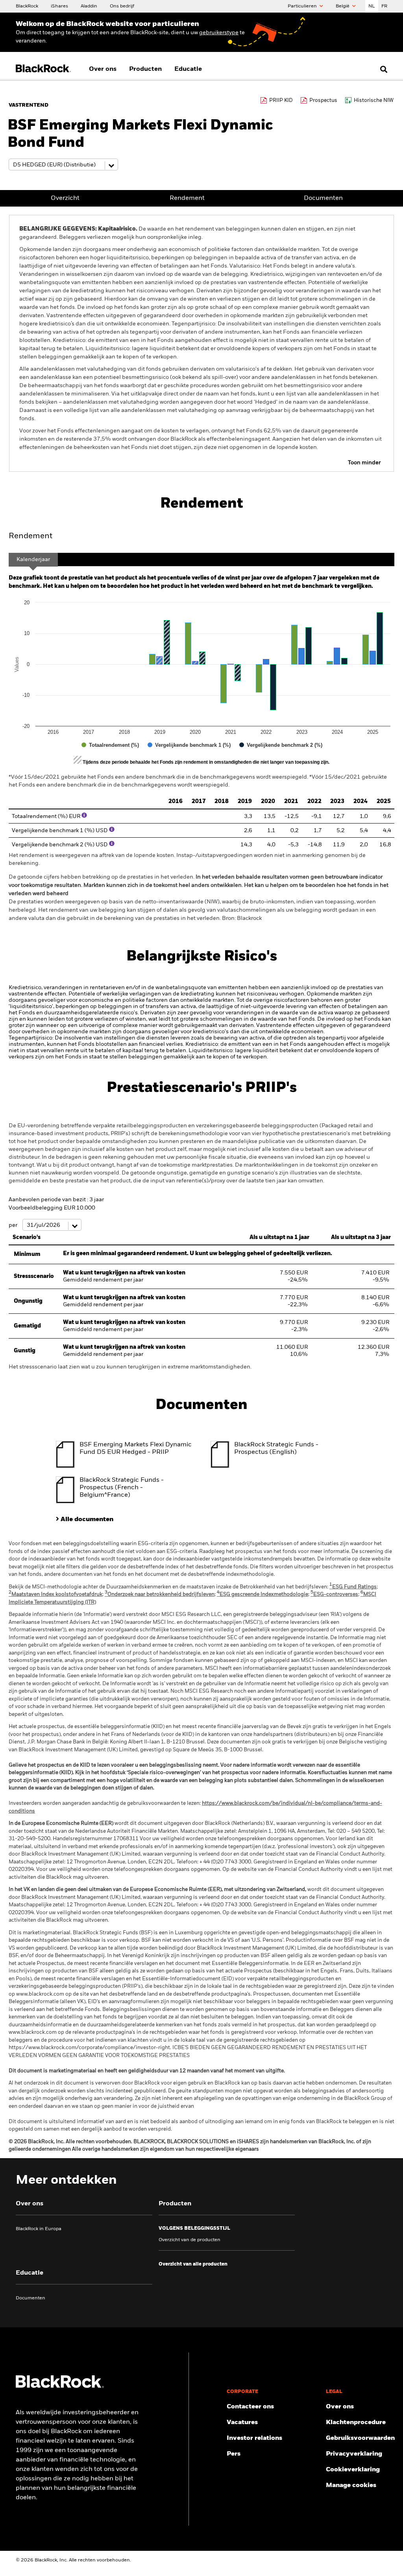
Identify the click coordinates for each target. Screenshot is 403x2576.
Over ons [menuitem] (103, 69)
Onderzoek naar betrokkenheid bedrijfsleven (160, 1595)
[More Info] (84, 815)
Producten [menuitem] (145, 69)
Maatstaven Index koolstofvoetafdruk (55, 1595)
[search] (382, 69)
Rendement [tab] (31, 536)
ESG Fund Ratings (353, 1587)
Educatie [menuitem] (188, 69)
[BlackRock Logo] (60, 2386)
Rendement (187, 198)
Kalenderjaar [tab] (33, 560)
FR (384, 6)
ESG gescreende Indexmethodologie (263, 1595)
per (14, 1225)
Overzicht (65, 198)
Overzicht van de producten (189, 2240)
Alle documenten (87, 1520)
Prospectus (323, 101)
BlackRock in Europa (39, 2229)
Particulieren (303, 6)
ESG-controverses (334, 1595)
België (343, 6)
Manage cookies (351, 2486)
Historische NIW (374, 101)
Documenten (323, 198)
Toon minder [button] (364, 463)
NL (372, 6)
